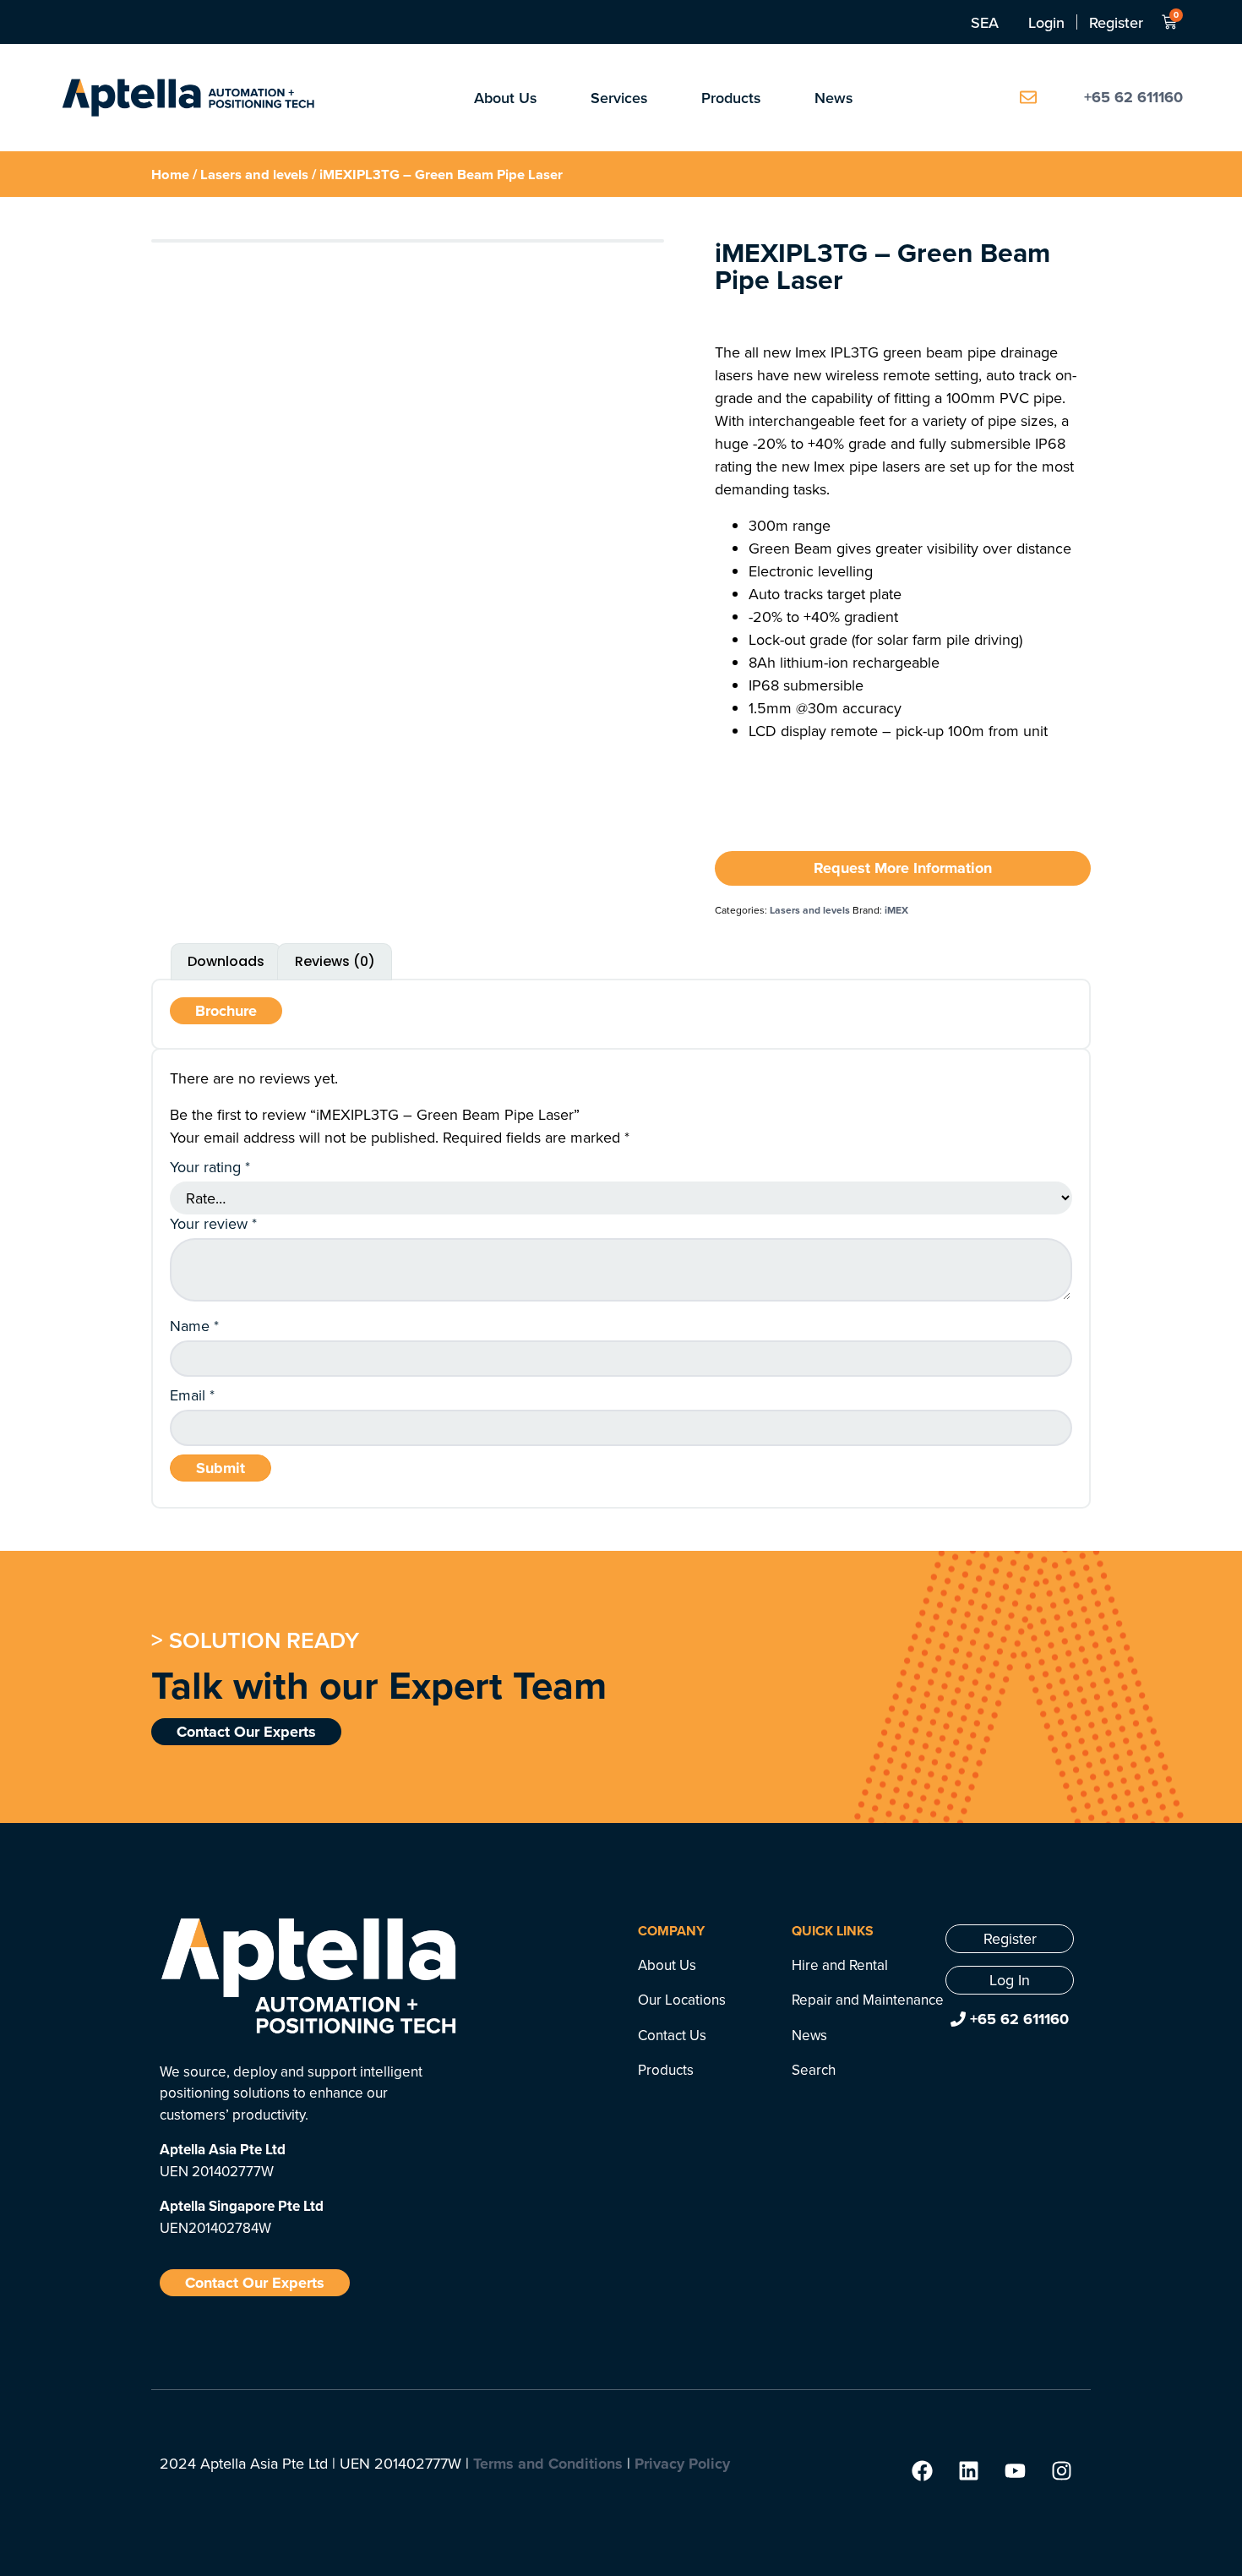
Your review (213, 1224)
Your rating (210, 1167)
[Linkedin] (968, 2470)
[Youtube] (1015, 2470)
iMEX (896, 910)
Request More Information (903, 868)
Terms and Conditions (548, 2464)
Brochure (226, 1011)
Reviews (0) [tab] (335, 961)
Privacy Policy (682, 2464)
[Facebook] (922, 2470)
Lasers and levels (254, 174)
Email (192, 1395)
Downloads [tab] (226, 961)
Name (194, 1326)
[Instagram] (1061, 2470)
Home (170, 174)
